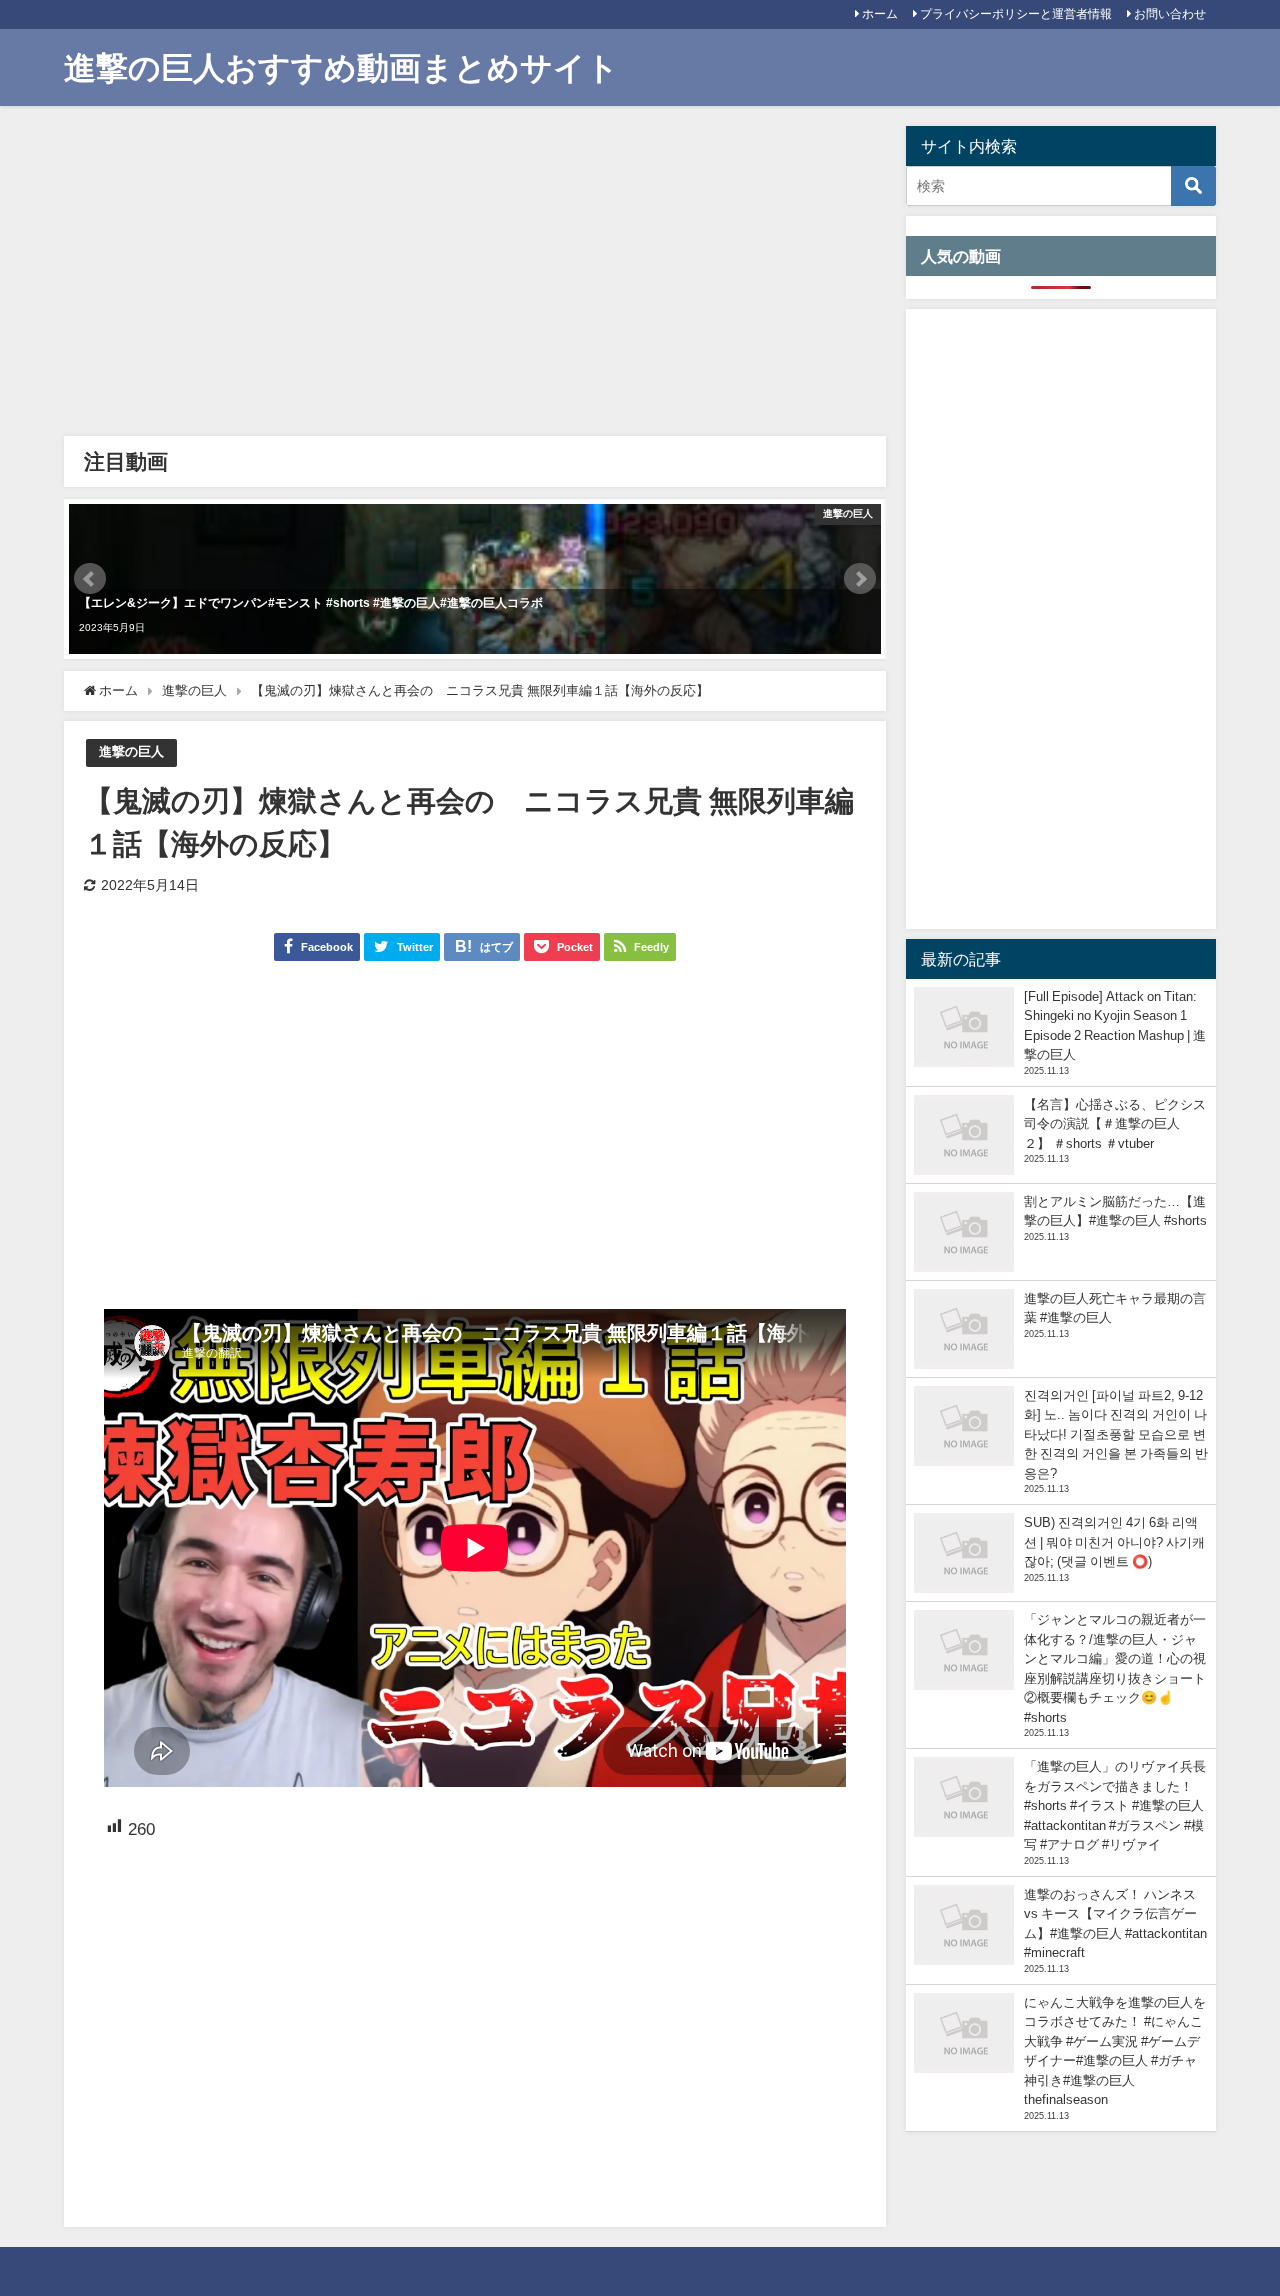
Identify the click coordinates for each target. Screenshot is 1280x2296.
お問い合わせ (1170, 14)
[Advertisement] (475, 276)
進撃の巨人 (131, 751)
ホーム (880, 14)
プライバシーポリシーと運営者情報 (1016, 14)
